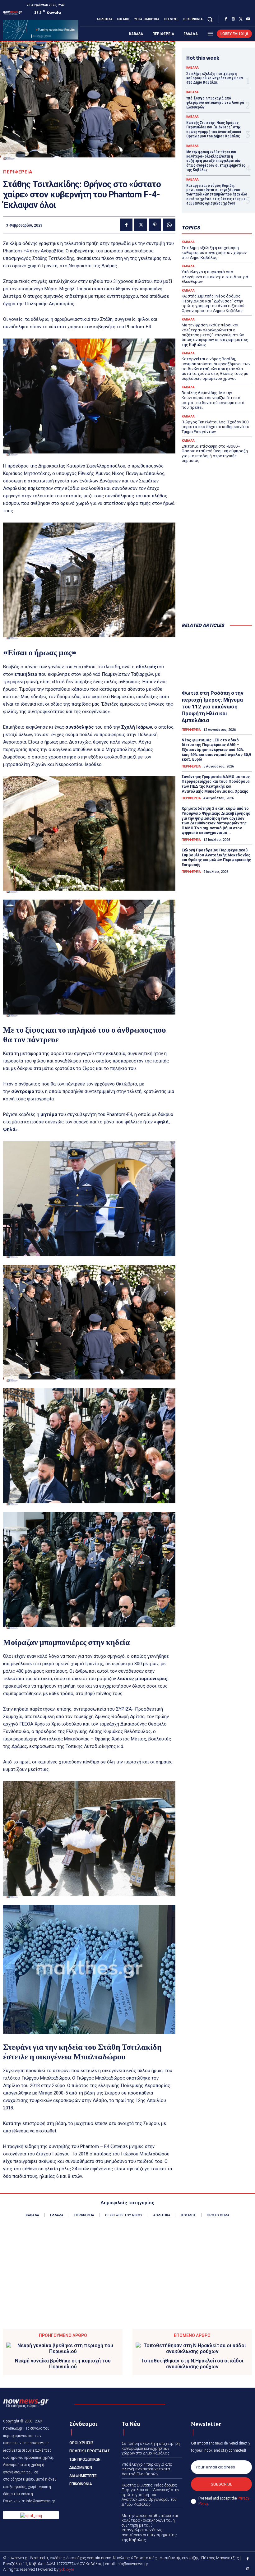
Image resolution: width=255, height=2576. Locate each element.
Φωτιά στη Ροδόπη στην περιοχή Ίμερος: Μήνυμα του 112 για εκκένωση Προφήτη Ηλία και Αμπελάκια (213, 707)
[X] (241, 19)
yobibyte (67, 2569)
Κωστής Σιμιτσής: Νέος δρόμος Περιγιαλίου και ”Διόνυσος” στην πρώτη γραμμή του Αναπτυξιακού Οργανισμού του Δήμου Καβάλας (214, 129)
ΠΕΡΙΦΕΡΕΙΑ (18, 172)
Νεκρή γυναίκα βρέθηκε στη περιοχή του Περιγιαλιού (63, 2364)
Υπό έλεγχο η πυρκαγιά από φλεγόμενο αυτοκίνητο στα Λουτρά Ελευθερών (215, 103)
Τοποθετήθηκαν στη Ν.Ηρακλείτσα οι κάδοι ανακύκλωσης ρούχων (192, 2364)
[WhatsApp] (169, 225)
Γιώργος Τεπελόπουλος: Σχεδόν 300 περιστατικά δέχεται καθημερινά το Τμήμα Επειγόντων (216, 427)
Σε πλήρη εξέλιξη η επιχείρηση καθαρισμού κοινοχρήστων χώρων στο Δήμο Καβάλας (215, 78)
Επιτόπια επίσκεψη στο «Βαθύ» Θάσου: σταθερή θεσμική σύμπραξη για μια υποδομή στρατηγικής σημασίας (215, 454)
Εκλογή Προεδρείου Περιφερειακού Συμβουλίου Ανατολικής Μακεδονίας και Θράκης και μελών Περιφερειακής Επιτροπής (216, 857)
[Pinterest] (155, 225)
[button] (210, 19)
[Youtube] (248, 19)
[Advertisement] (217, 586)
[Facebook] (226, 19)
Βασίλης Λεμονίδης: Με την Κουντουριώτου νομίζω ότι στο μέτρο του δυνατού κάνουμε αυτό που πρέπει (213, 400)
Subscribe (222, 2484)
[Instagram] (233, 19)
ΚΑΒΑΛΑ (192, 68)
